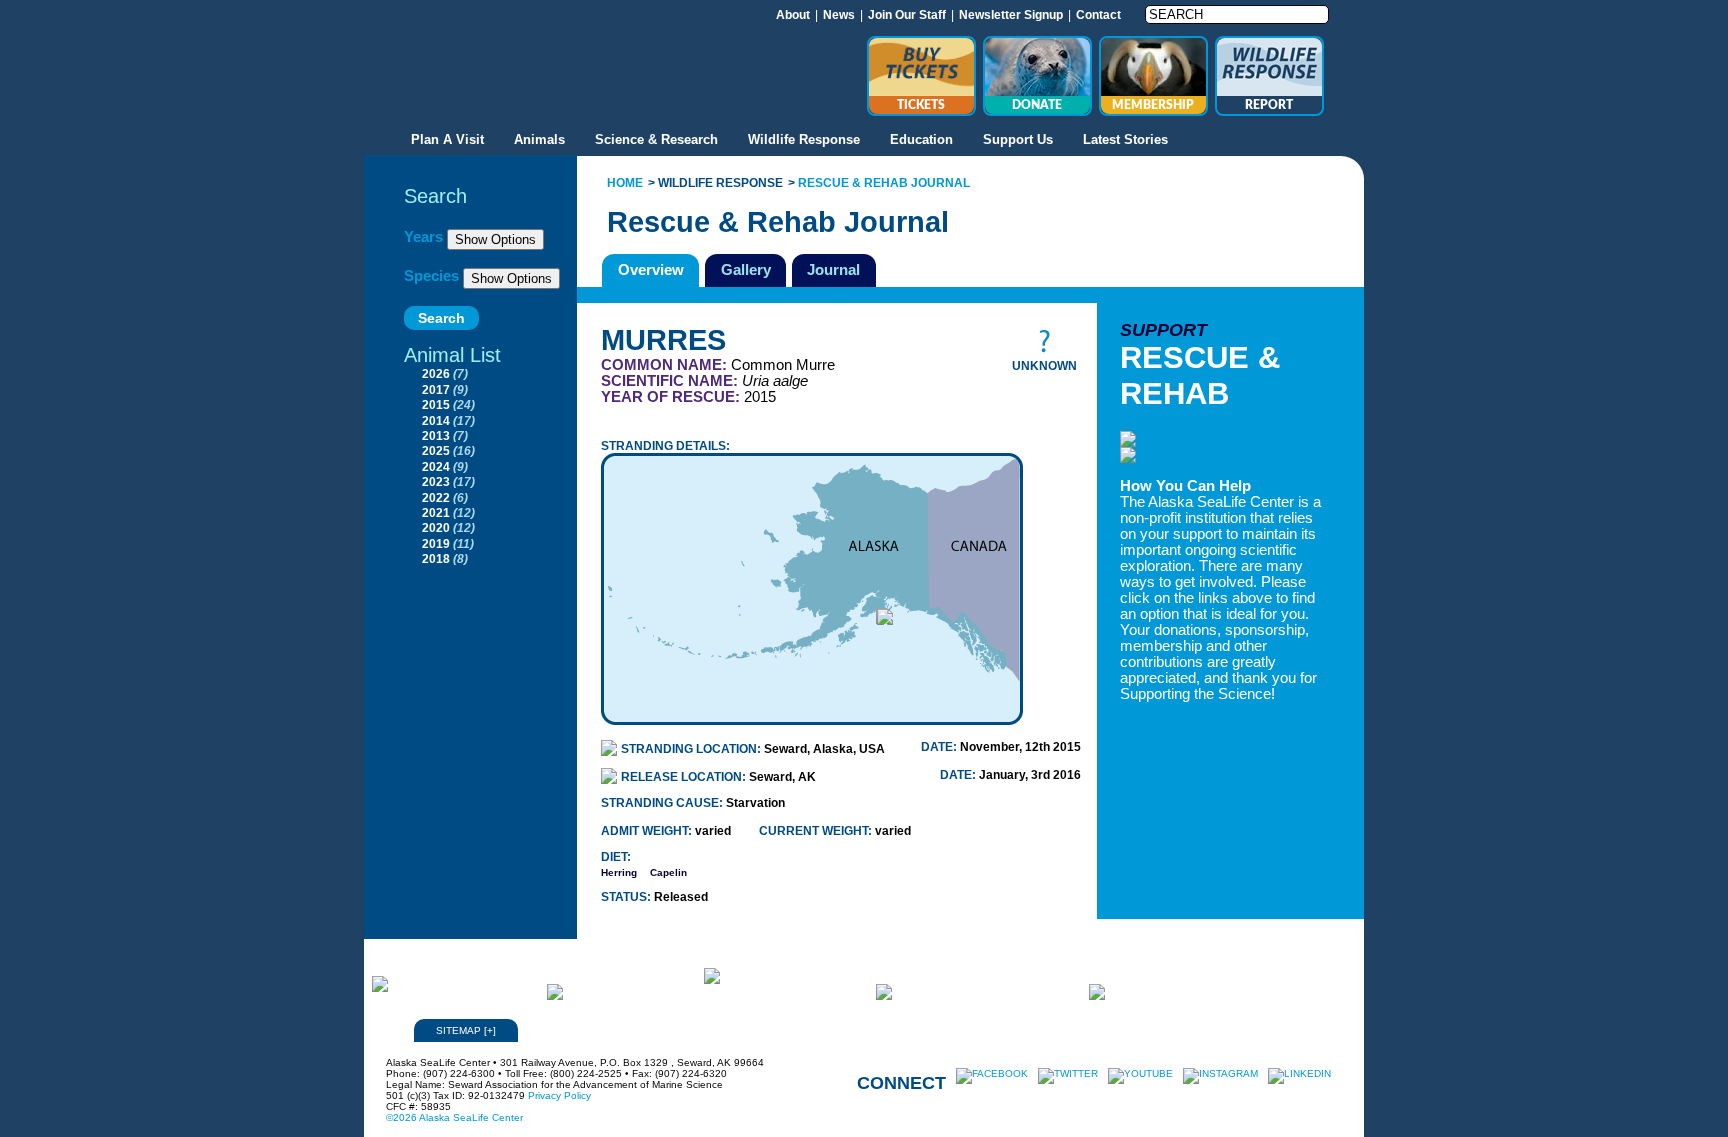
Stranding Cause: (663, 803)
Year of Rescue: (672, 397)
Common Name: (666, 365)
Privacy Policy (559, 1095)
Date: (940, 747)
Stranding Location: (692, 749)
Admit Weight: (648, 831)
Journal (833, 269)
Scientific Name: (671, 381)
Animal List (452, 355)
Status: (627, 897)
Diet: (616, 857)
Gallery (746, 269)
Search (435, 196)
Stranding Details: (665, 446)
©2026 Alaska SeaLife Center (454, 1117)
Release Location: (685, 777)
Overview (651, 269)
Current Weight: (817, 831)
